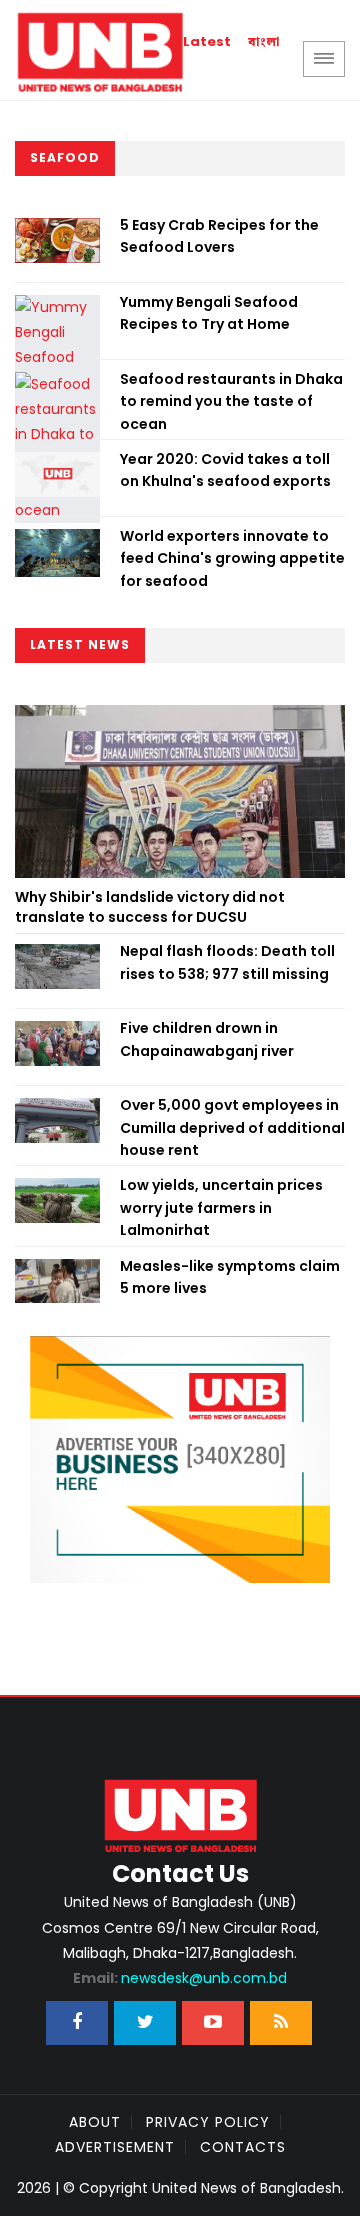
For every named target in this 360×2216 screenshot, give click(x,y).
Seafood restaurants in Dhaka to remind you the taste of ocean (231, 401)
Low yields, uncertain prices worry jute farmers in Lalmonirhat (221, 1207)
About (95, 2122)
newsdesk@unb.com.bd (180, 1978)
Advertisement (115, 2147)
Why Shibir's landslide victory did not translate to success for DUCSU (150, 907)
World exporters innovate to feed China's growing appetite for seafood (232, 558)
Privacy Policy (208, 2122)
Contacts (243, 2147)
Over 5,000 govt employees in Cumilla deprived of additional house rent (232, 1127)
